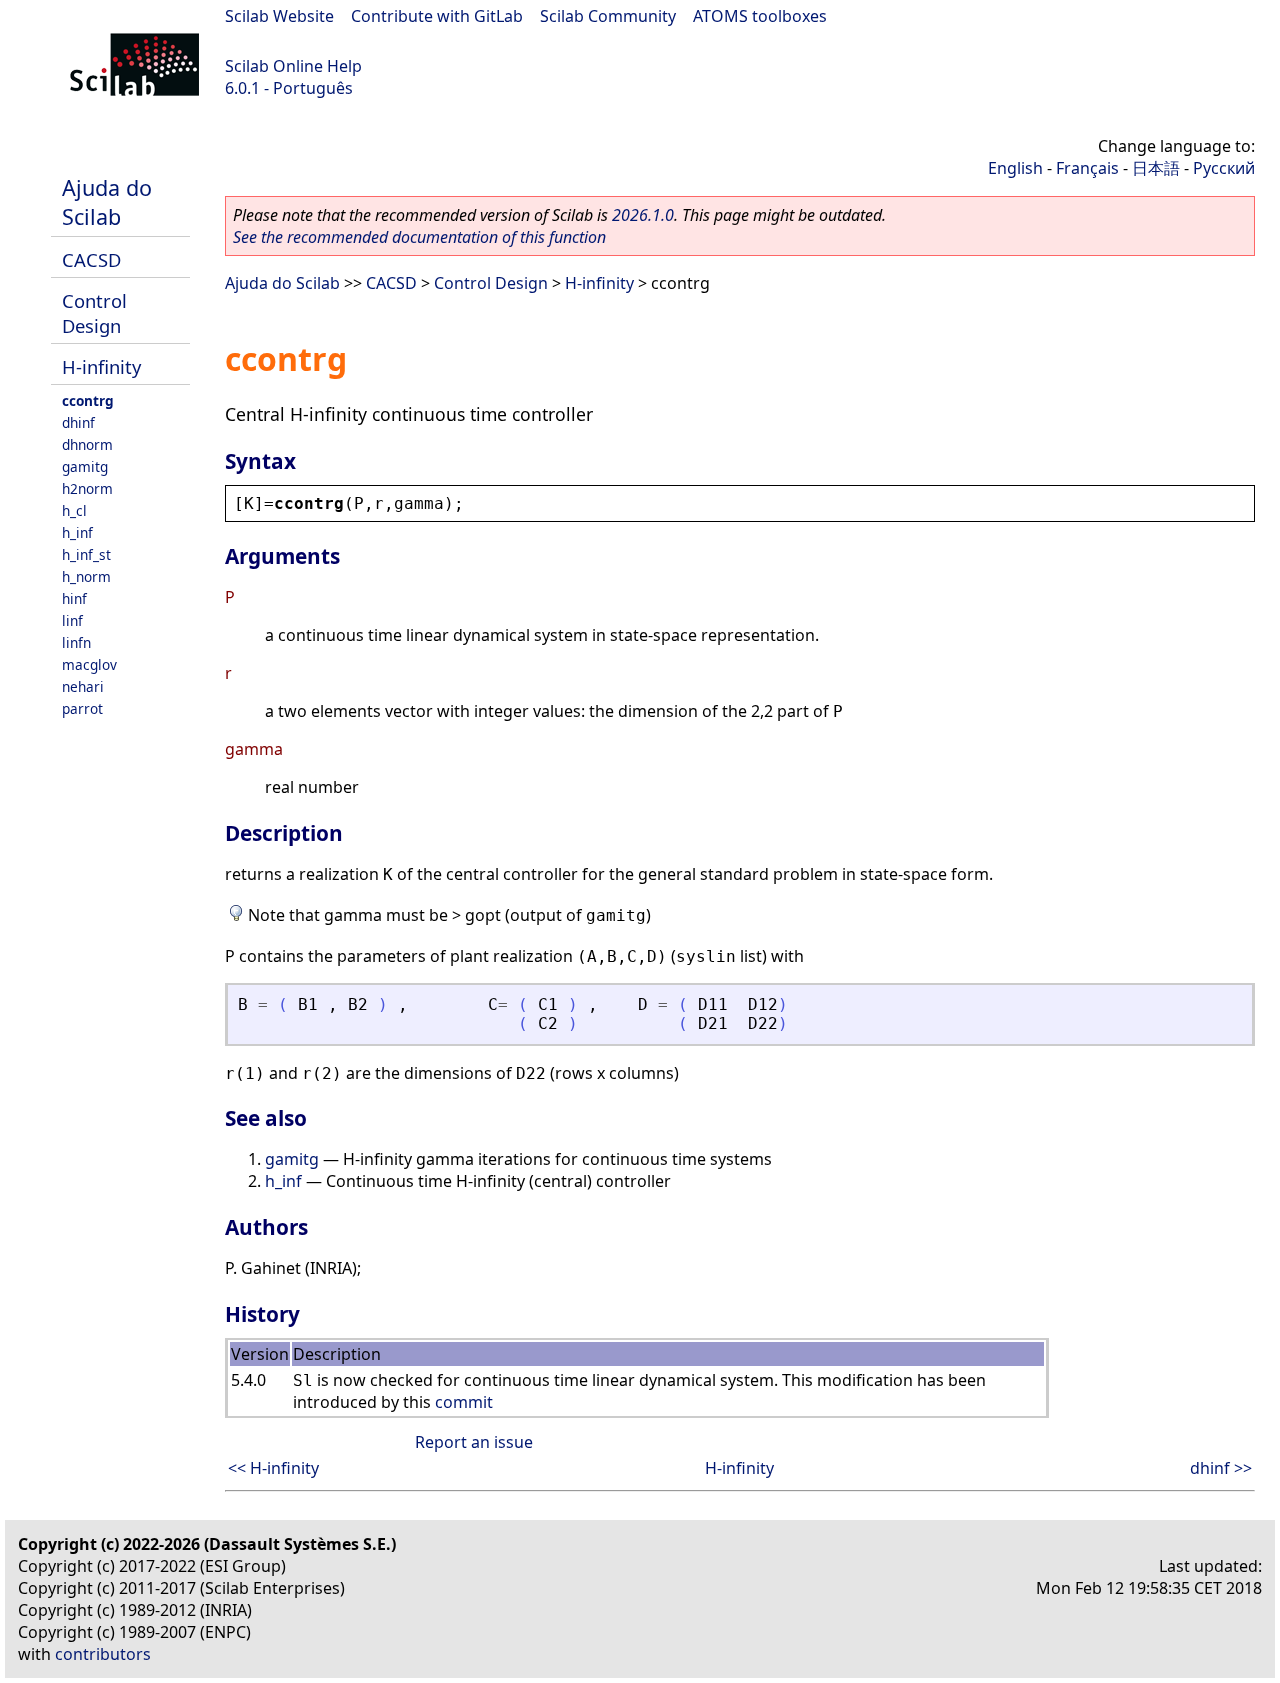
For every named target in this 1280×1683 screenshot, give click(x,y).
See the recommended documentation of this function (419, 237)
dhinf (78, 422)
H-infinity (101, 366)
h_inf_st (86, 554)
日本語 (1156, 168)
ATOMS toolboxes (760, 16)
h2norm (87, 488)
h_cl (74, 510)
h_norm (86, 576)
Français (1087, 168)
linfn (76, 642)
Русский (1224, 168)
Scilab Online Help (293, 66)
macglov (89, 664)
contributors (103, 1654)
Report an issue (474, 1442)
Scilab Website (279, 16)
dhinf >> (1221, 1468)
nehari (83, 686)
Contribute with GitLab (437, 16)
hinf (74, 598)
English (1015, 168)
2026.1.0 (643, 215)
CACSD (91, 259)
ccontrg (88, 400)
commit (464, 1402)
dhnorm (87, 444)
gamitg (85, 466)
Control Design (94, 313)
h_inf (77, 532)
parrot (82, 708)
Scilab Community (608, 16)
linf (72, 620)
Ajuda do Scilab (107, 202)
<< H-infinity (273, 1468)
